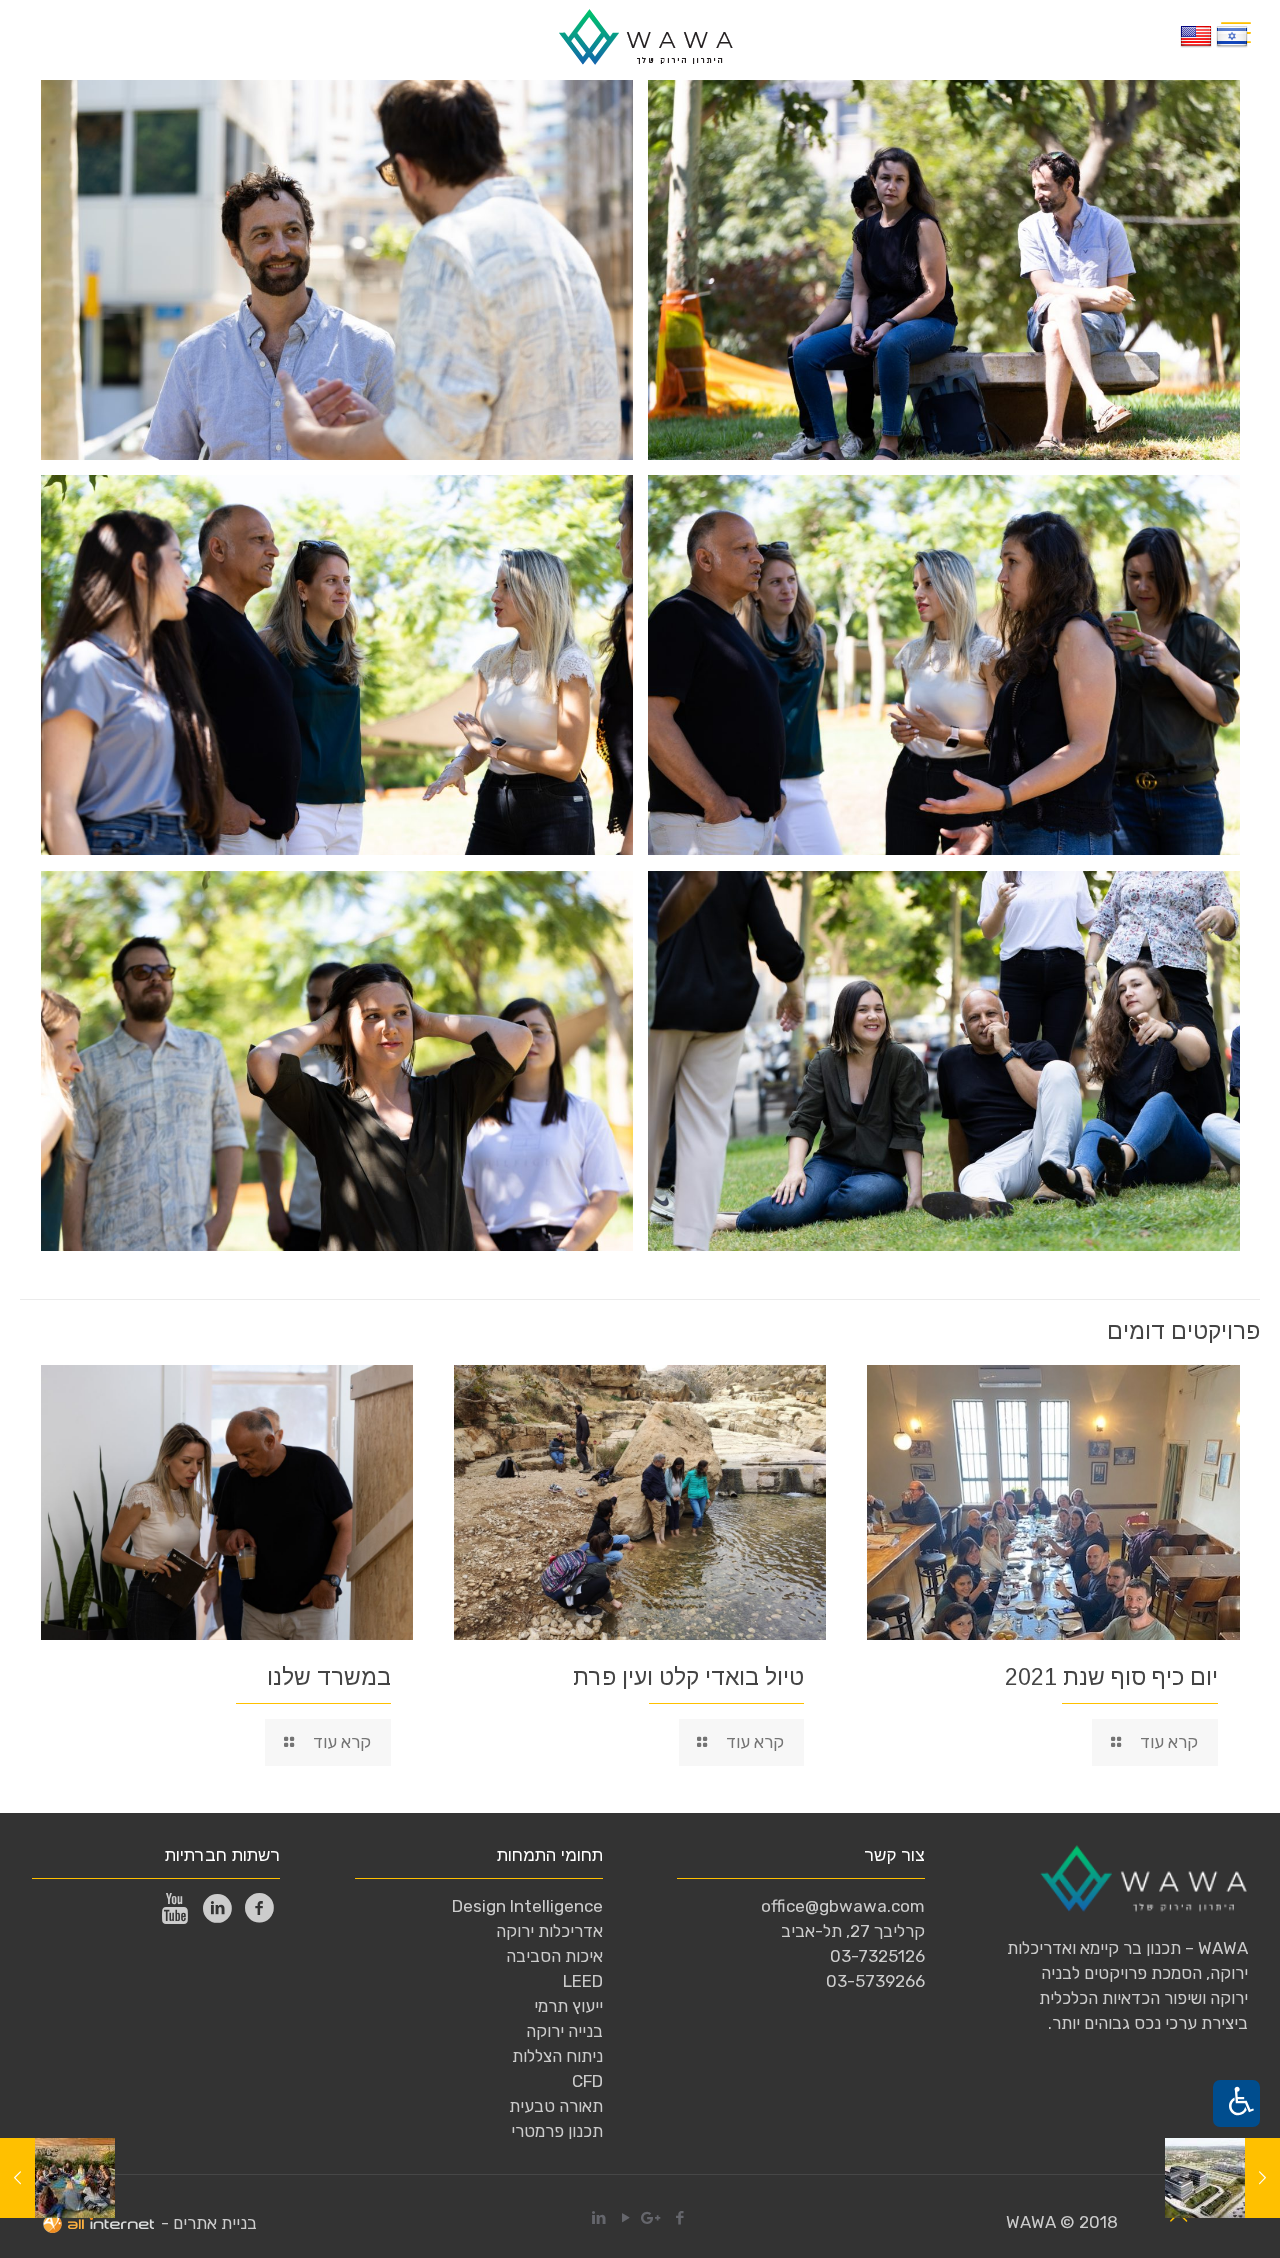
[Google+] (96, 35)
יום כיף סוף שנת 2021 (1111, 1677)
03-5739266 (875, 1981)
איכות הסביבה (554, 1956)
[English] (1196, 46)
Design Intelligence (527, 1906)
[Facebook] (123, 35)
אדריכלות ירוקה (549, 1931)
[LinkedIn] (42, 35)
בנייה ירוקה (564, 2031)
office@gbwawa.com (843, 1906)
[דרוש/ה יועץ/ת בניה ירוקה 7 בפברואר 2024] (17, 2178)
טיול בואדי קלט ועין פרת (688, 1677)
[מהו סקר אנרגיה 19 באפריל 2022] (1262, 2178)
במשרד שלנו (329, 1677)
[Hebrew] (1232, 46)
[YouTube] (69, 35)
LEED (583, 1981)
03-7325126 (877, 1956)
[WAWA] (645, 35)
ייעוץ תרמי (568, 2006)
